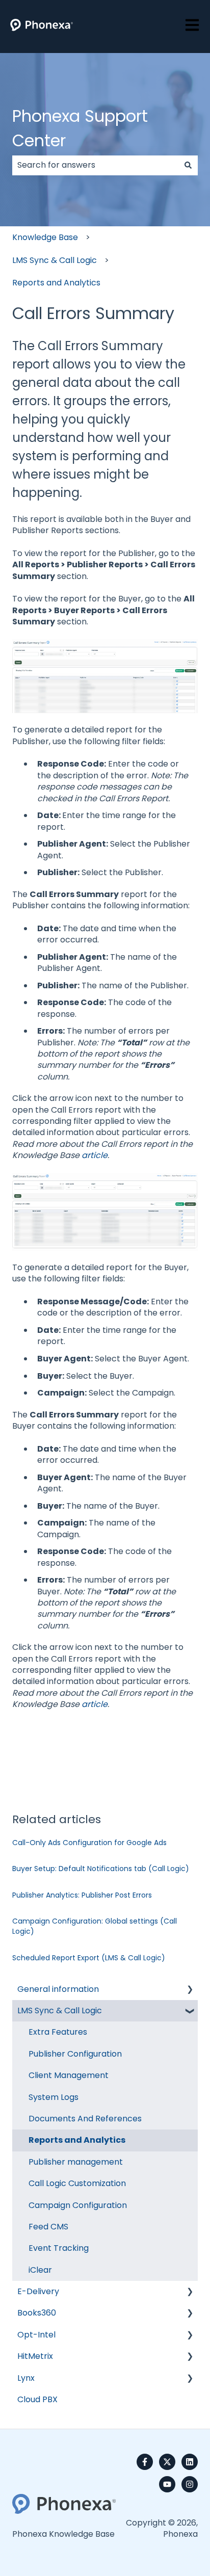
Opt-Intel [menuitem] (36, 2335)
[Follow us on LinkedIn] (190, 2462)
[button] (190, 1990)
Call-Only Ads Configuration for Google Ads (89, 1843)
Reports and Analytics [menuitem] (77, 2140)
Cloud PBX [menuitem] (37, 2399)
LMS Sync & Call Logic (55, 260)
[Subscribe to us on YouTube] (167, 2484)
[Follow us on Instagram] (190, 2484)
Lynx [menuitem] (26, 2378)
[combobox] (95, 165)
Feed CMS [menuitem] (48, 2227)
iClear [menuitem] (40, 2270)
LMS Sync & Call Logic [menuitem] (60, 2010)
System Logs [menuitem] (54, 2097)
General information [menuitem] (58, 1989)
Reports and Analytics (56, 283)
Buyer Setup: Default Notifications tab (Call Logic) (101, 1869)
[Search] (188, 165)
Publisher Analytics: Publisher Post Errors (82, 1895)
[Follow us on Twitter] (167, 2462)
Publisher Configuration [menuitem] (75, 2054)
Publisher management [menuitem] (76, 2162)
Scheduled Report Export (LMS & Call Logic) (89, 1958)
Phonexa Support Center (80, 128)
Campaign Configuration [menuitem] (78, 2205)
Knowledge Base (45, 237)
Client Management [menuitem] (69, 2075)
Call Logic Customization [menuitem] (77, 2183)
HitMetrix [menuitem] (35, 2356)
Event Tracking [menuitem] (59, 2248)
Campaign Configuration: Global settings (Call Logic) (95, 1926)
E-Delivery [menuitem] (38, 2291)
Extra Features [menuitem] (58, 2032)
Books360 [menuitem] (37, 2313)
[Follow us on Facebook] (145, 2462)
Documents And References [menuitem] (85, 2119)
